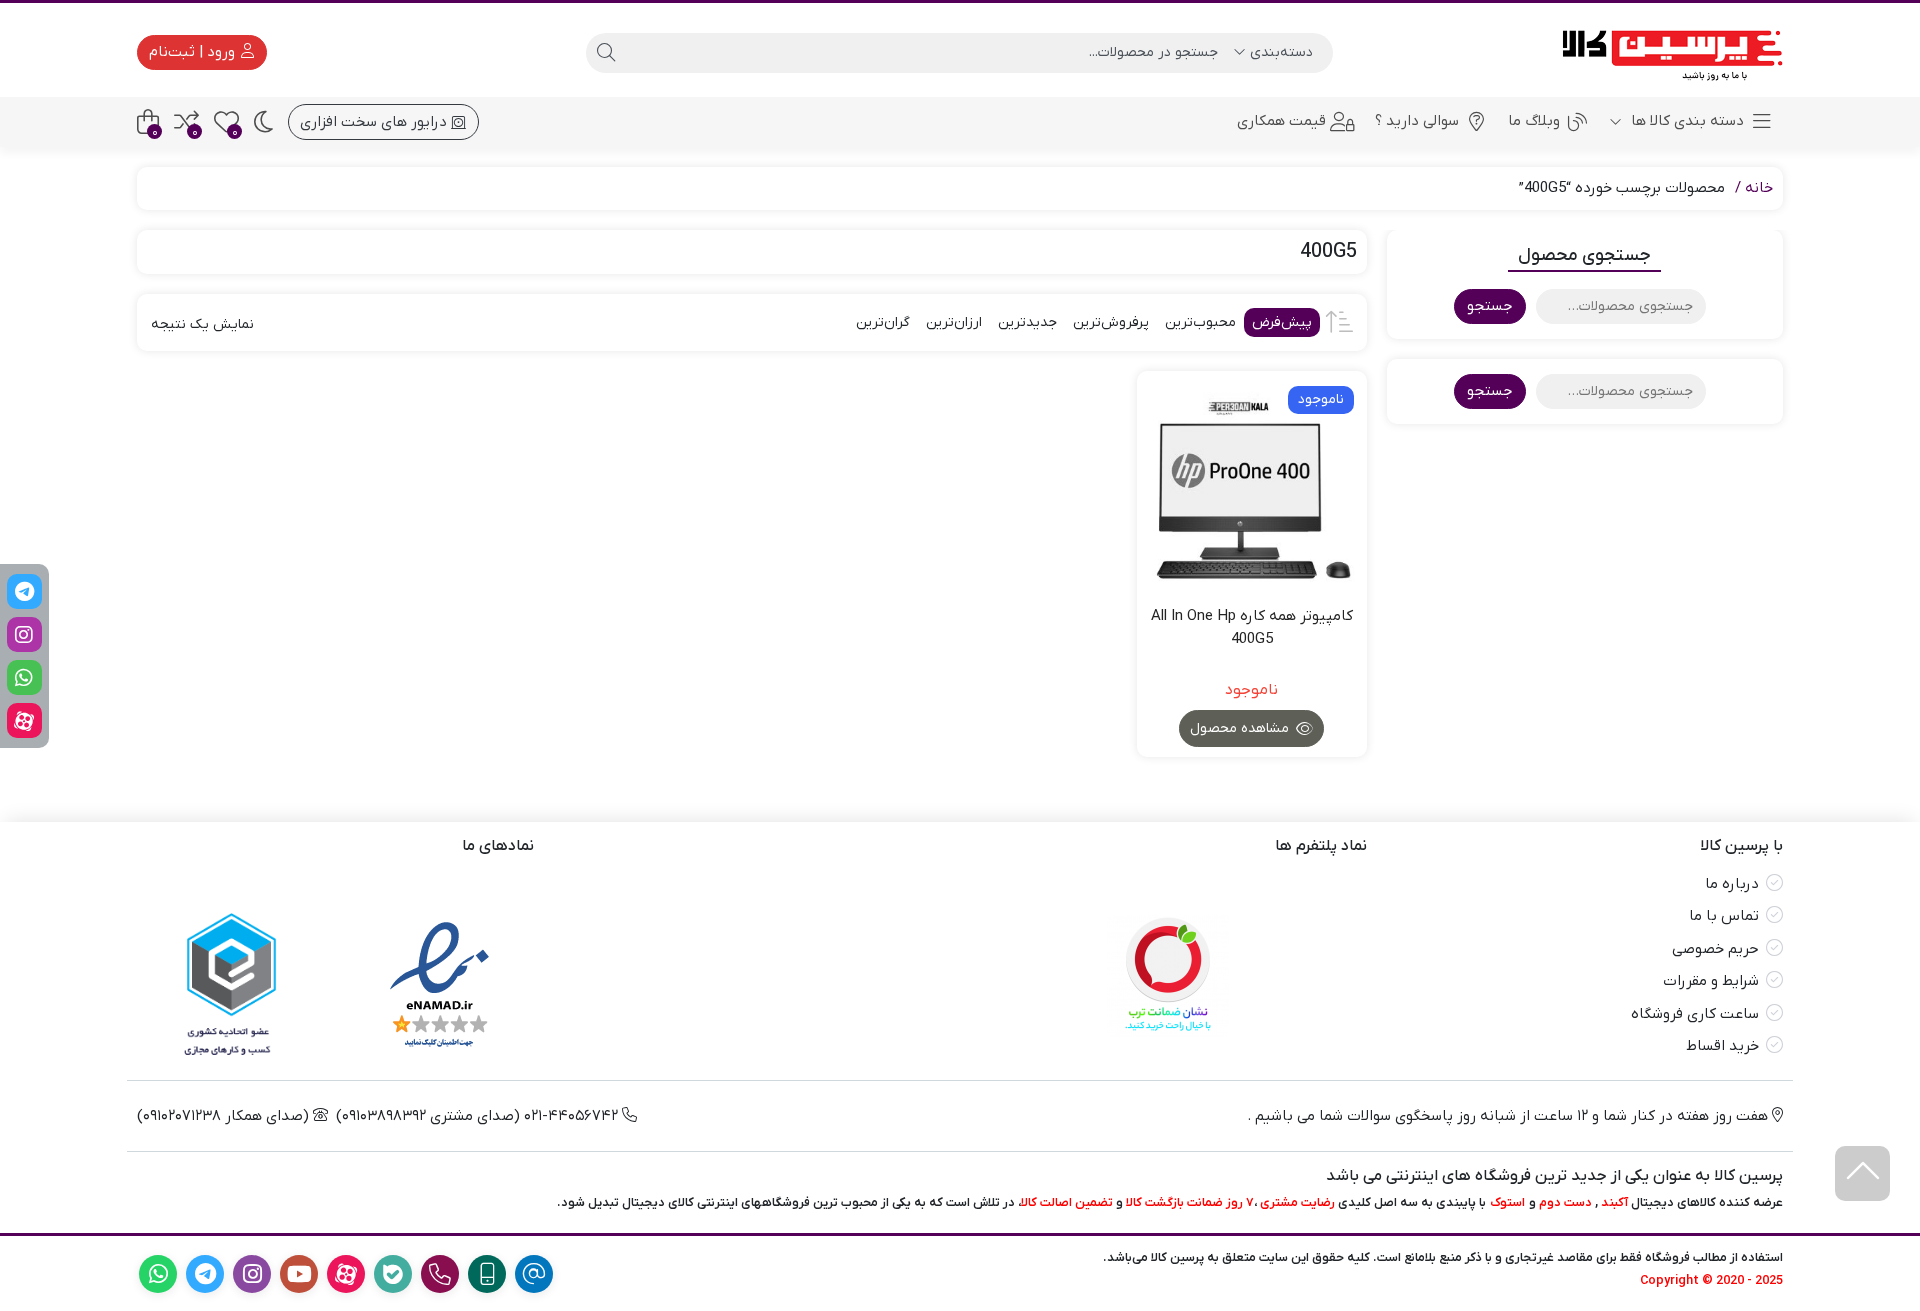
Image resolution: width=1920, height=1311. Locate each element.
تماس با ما (1724, 916)
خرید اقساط (1722, 1046)
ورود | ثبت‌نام (194, 52)
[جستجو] (606, 53)
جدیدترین (1027, 322)
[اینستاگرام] (24, 634)
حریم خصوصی (1715, 949)
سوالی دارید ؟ (1417, 121)
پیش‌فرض (1282, 322)
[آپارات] (24, 720)
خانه (1759, 188)
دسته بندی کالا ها (1685, 121)
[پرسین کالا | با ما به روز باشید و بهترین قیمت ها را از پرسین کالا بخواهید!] (1665, 52)
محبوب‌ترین (1200, 322)
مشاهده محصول (1241, 728)
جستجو (1490, 306)
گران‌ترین (883, 322)
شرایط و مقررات (1711, 981)
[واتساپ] (24, 677)
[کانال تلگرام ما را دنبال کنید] (24, 591)
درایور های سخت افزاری (375, 122)
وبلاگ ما (1534, 121)
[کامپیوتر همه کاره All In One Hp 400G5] (1252, 486)
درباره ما (1732, 884)
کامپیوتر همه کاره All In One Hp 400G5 (1252, 627)
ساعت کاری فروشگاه (1695, 1014)
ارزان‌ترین (954, 322)
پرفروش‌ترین (1111, 322)
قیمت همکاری (1281, 121)
